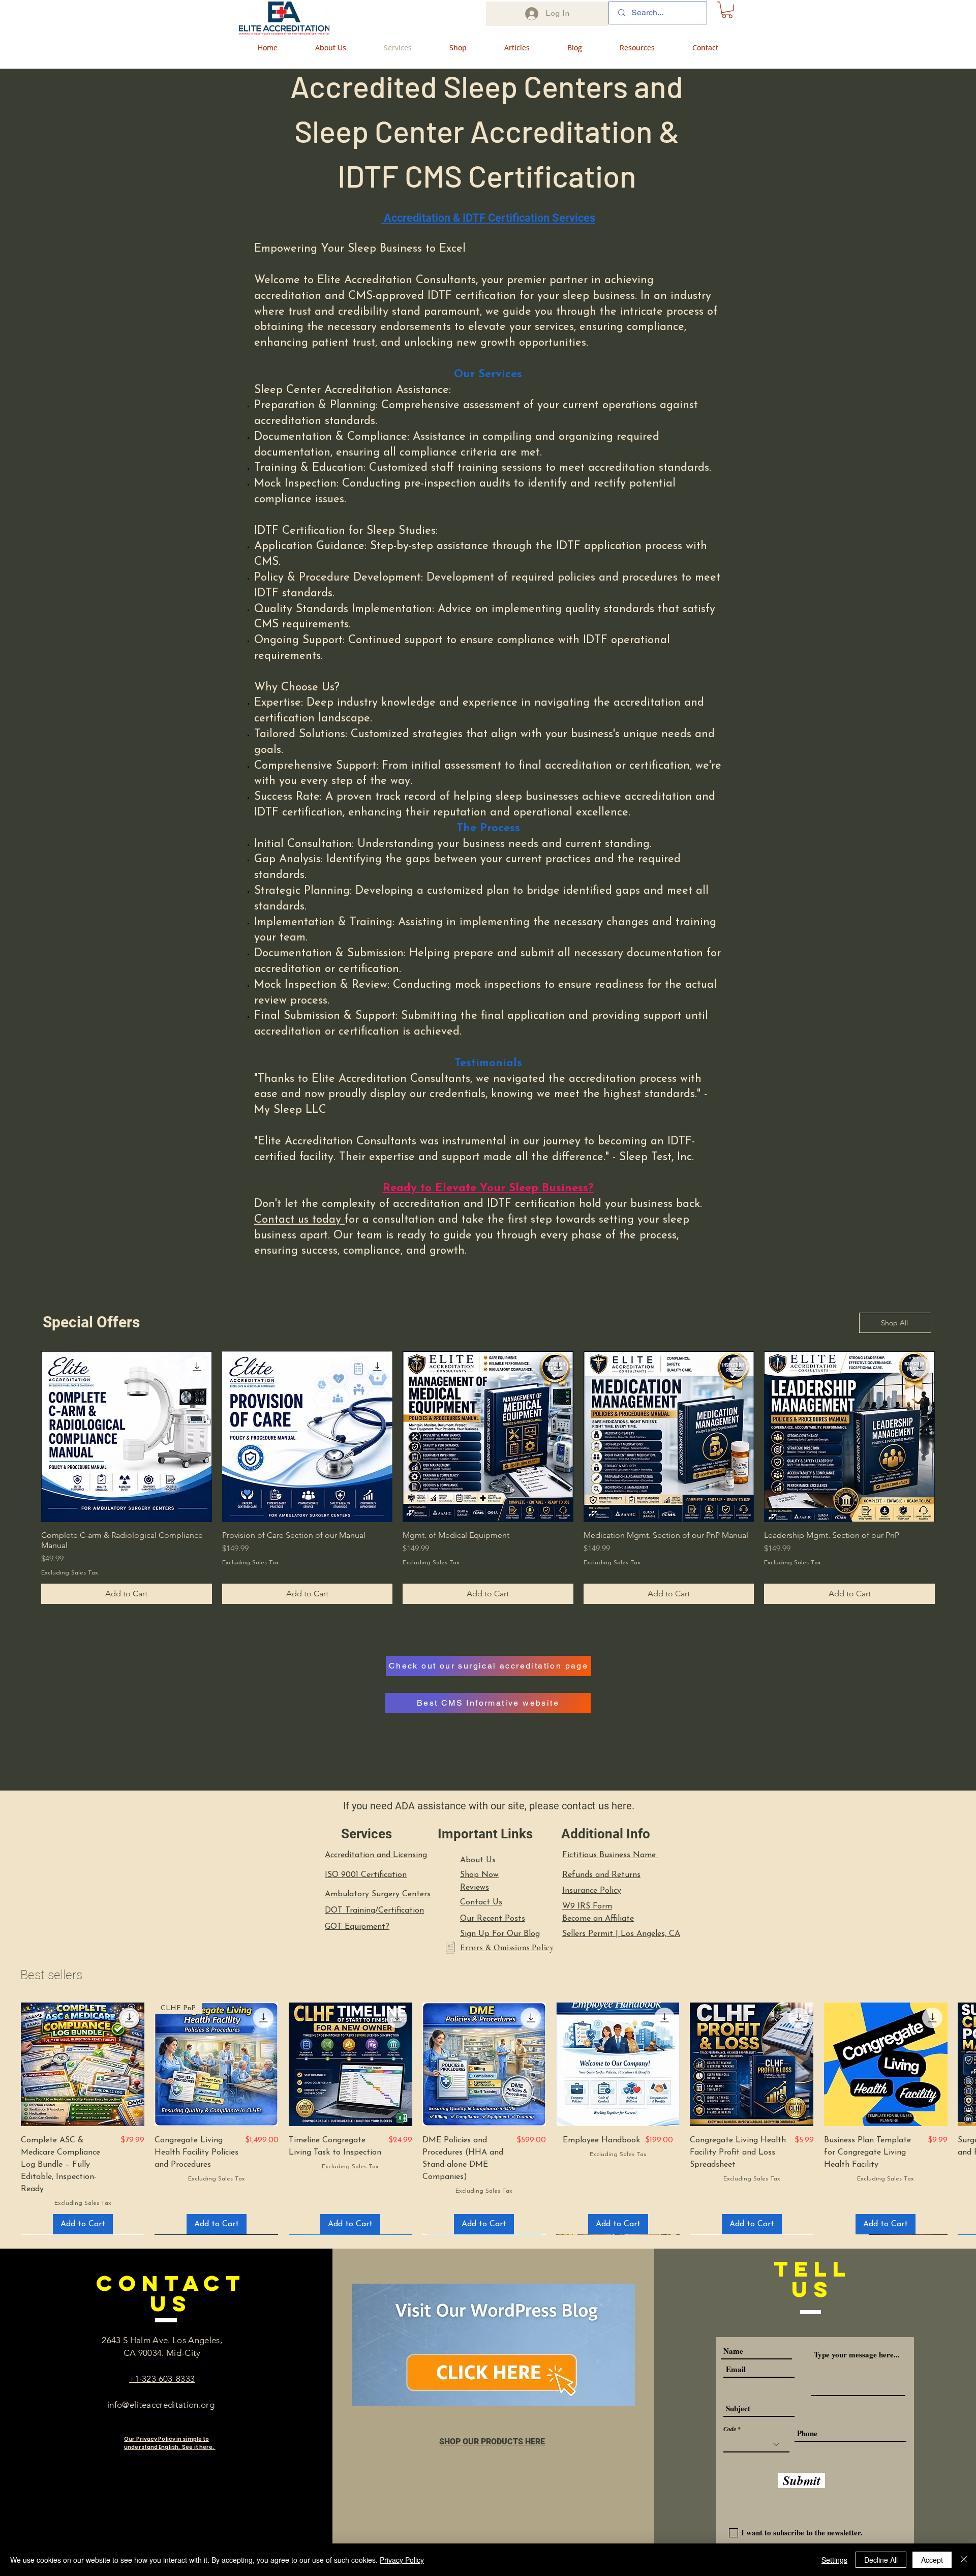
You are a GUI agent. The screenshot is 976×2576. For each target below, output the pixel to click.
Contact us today (299, 1220)
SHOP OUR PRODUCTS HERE (492, 2442)
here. (623, 1806)
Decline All (881, 2560)
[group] (488, 1477)
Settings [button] (834, 2560)
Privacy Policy (402, 2560)
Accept (932, 2560)
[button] (727, 10)
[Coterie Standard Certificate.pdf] (450, 1949)
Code (730, 2429)
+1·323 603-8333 (162, 2379)
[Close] (964, 2560)
